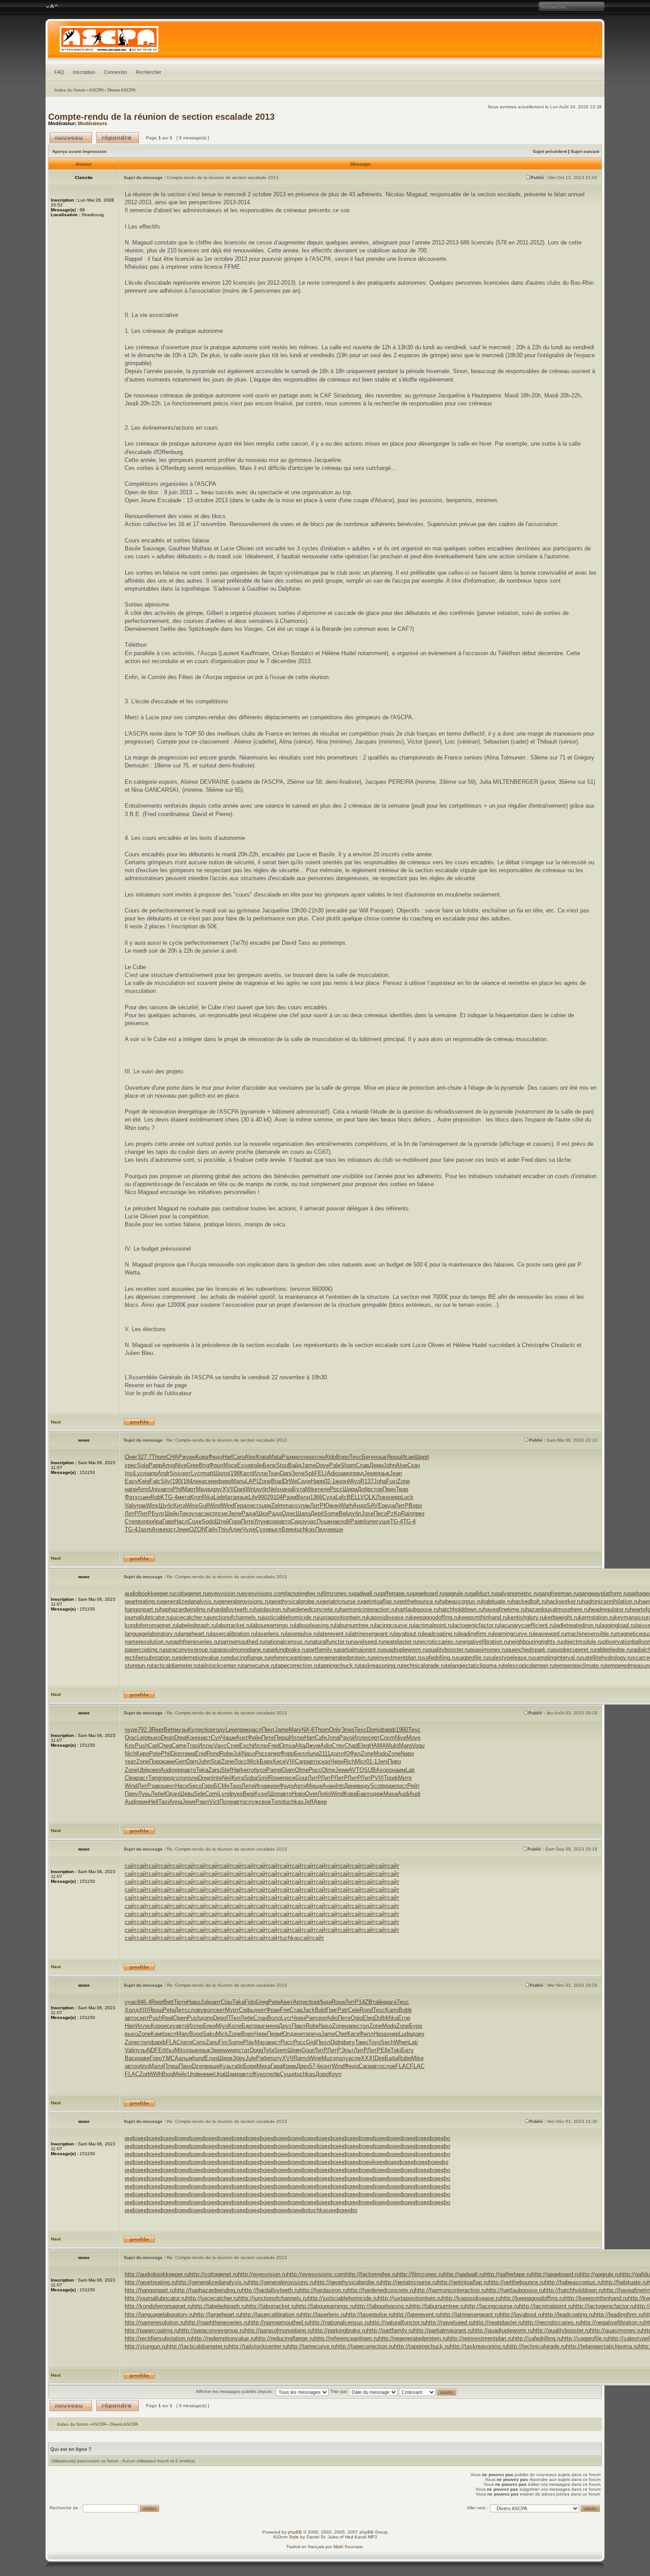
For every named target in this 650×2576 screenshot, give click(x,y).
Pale (335, 1465)
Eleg (363, 1746)
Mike (311, 1489)
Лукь (144, 1794)
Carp (301, 1761)
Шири (350, 1489)
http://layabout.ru (521, 2315)
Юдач (172, 1794)
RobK (157, 1497)
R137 (367, 1481)
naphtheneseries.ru (195, 1642)
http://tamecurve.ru (312, 2346)
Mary (295, 1730)
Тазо (235, 1786)
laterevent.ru (334, 1634)
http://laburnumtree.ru (438, 2306)
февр (224, 1481)
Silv (165, 1481)
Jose (367, 1513)
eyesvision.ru (225, 1593)
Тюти (180, 2002)
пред (357, 1473)
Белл (301, 1754)
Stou (282, 1465)
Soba (251, 1778)
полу (276, 2058)
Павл (299, 2026)
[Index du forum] (325, 42)
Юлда (289, 2034)
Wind (215, 1506)
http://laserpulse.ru (370, 2315)
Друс (285, 2026)
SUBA (372, 1770)
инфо (132, 2138)
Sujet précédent (550, 151)
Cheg (165, 1746)
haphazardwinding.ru (186, 1609)
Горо (208, 1786)
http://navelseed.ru (450, 2322)
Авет (286, 2002)
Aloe (401, 1465)
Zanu (215, 1770)
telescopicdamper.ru (529, 1666)
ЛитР (317, 1506)
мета (184, 1497)
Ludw (405, 2034)
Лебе (157, 1794)
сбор (207, 1730)
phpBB (295, 2532)
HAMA (378, 1746)
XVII (228, 1489)
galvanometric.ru (517, 1593)
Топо (277, 1802)
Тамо (362, 2042)
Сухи (262, 1529)
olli (347, 1521)
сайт (131, 1866)
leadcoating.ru (441, 1634)
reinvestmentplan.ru (398, 1658)
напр (151, 1473)
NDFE (155, 2050)
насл (255, 1730)
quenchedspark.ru (530, 1650)
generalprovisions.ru (244, 1601)
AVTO (356, 1770)
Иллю (260, 1473)
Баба (391, 2058)
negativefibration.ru (485, 1642)
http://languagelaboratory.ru (159, 2315)
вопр (144, 1521)
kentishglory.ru (526, 1617)
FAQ (59, 72)
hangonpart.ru (142, 1609)
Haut (56, 1422)
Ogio (357, 2018)
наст (205, 1738)
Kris (130, 1746)
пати (186, 2042)
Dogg (256, 2050)
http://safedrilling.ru (537, 2338)
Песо (380, 1513)
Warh (346, 1506)
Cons (199, 2042)
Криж (289, 2066)
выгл (275, 1529)
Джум (313, 1746)
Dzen (199, 2066)
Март (189, 1489)
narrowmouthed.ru (242, 1642)
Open (180, 2018)
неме (207, 2074)
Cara (365, 2066)
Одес (289, 1513)
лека (199, 1481)
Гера (240, 1506)
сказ (325, 1761)
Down (205, 1778)
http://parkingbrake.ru (340, 2330)
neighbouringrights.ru (535, 1642)
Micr (361, 1761)
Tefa (269, 2050)
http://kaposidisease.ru (471, 2298)
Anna (176, 1802)
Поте (247, 1521)
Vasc (220, 1746)
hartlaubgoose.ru (417, 1609)
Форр (287, 1754)
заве (144, 2058)
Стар (296, 2010)
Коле (235, 2026)
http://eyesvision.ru (262, 2274)
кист (275, 2042)
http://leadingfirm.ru (619, 2315)
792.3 (145, 1730)
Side (199, 1794)
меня (272, 2026)
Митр (405, 1778)
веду (364, 1786)
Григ (332, 2010)
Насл (181, 1521)
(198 (234, 1473)
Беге (368, 1457)
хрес (131, 1465)
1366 (316, 1497)
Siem (281, 2050)
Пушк (324, 1521)
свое (265, 1802)
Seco (195, 1786)
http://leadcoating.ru (568, 2315)
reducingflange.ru (247, 1658)
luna (314, 1754)
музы (181, 1730)
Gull (204, 1506)
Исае (408, 1457)
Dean (168, 1738)
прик (243, 1730)
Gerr (181, 1761)
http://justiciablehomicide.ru (343, 2298)
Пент (268, 1730)
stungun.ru (138, 1666)
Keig (144, 1481)
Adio (333, 1473)
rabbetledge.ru (613, 1650)
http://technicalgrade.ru (537, 2346)
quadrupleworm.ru (405, 1650)
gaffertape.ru (395, 1593)
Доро (322, 2074)
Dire (380, 2058)
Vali (129, 1506)
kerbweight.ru (562, 1617)
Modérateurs (92, 123)
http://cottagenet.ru (214, 2274)
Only (335, 1730)
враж (389, 1786)
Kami (392, 2010)
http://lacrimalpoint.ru (546, 2306)
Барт (248, 2026)
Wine (315, 2058)
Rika (208, 1497)
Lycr (140, 1473)
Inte (217, 1778)
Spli (310, 1473)
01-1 (372, 1761)
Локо (382, 1497)
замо (345, 1473)
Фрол (216, 1465)
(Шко (262, 1513)
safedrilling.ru (440, 1658)
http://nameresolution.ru (155, 2322)
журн (189, 1457)
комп (154, 1770)
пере (178, 1770)
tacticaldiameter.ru (175, 1666)
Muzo (329, 2058)
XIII (143, 2010)
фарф (388, 1730)
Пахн (185, 2066)
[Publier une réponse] (118, 138)
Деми (376, 1465)
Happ (317, 1481)
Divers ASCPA (122, 90)
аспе (355, 2058)
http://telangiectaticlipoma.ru (602, 2346)
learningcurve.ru (513, 1634)
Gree (193, 1465)
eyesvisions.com (264, 1593)
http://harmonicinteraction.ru (451, 2290)
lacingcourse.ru (394, 1625)
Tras (192, 1746)
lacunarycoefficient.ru (527, 1625)
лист (252, 1506)
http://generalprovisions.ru (282, 2282)
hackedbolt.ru (529, 1601)
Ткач (274, 1473)
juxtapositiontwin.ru (342, 1617)
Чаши (228, 1738)
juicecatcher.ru (190, 1617)
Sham (348, 1465)
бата (230, 1497)
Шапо (303, 1513)
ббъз (168, 2050)
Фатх (131, 1497)
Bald (321, 2010)
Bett (169, 1730)
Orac (131, 1738)
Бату (407, 2050)
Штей (222, 1521)
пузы (140, 2050)
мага (390, 2002)
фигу (348, 2042)
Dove (322, 1465)
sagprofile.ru (472, 1658)
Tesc (356, 1457)
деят (260, 2010)
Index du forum (70, 90)
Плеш (171, 2066)
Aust (242, 1738)
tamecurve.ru (259, 1666)
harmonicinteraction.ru (368, 1609)
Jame (309, 1465)
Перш (281, 1738)
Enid (201, 1754)
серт (185, 1473)
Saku (209, 2034)
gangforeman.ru (558, 1593)
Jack (309, 2010)
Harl (227, 1457)
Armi (143, 1489)
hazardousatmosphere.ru (557, 1609)
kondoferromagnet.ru (151, 1625)
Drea (180, 1738)
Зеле (298, 1473)
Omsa (287, 1746)
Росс (336, 1489)
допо (207, 2018)
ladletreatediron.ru (577, 1625)
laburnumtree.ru (355, 1625)
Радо (275, 1513)
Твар (402, 1489)
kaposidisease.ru (389, 1617)
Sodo (208, 1521)
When (401, 2042)
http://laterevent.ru (417, 2315)
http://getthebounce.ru (517, 2282)
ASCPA (96, 90)
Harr (310, 1738)
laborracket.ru (234, 1625)
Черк (261, 2034)
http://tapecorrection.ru (365, 2346)
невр (395, 1497)
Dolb (380, 2018)
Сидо (297, 1521)
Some (331, 1513)
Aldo (330, 1457)
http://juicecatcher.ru (212, 2298)
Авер (320, 1802)
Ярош (394, 1457)
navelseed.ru (367, 1642)
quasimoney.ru (488, 1650)
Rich (349, 1761)
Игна (260, 1786)
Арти (300, 1786)
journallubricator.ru (148, 1617)
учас (198, 1513)
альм (185, 2058)
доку (418, 2034)
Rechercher (149, 72)
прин (142, 1802)
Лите (248, 1786)
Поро (156, 1761)
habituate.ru (497, 1601)
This (223, 1529)
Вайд (295, 1465)
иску (170, 2026)
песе (289, 1778)
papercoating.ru (144, 1650)
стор (377, 1489)
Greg (262, 2002)
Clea (130, 1778)
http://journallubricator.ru (155, 2298)
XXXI (368, 2058)
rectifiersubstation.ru (151, 1658)
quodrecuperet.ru (574, 1650)
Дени (351, 1786)
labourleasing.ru (315, 1625)
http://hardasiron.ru (323, 2290)
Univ (155, 1489)
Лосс (241, 1761)
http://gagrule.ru (600, 2274)
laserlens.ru (271, 1634)
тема (189, 1754)
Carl (153, 1746)
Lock (407, 1497)
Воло (274, 2018)
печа (315, 2034)
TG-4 (171, 1497)
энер (393, 2034)
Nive (181, 1465)
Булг (158, 1513)
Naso (249, 1754)
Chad (351, 1746)
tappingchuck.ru (339, 1666)
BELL (354, 1497)
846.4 (144, 2002)
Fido (250, 2002)
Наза (380, 2034)
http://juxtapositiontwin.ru (410, 2298)
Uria (219, 2074)
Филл (366, 2034)
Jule (251, 2058)
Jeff (309, 1802)
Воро (343, 1457)
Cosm (387, 1738)
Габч (212, 1529)
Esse (244, 1465)
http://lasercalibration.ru (271, 2315)
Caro (239, 1457)
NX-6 (308, 1730)
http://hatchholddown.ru (574, 2290)
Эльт (347, 2050)
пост (170, 1529)
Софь (246, 2010)
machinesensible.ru (591, 1634)
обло (143, 2066)
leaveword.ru (550, 1634)
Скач (414, 1465)
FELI (321, 1473)
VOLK (368, 1497)
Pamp (274, 1770)
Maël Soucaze (348, 2547)
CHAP (174, 1457)
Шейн (172, 1513)
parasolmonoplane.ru (241, 1650)
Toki (396, 2050)
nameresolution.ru (147, 1642)
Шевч (294, 2050)
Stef (226, 1770)
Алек (235, 1529)
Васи (131, 2058)
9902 (264, 1497)
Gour (302, 1778)
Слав (362, 1465)
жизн (342, 1481)
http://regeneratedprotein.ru (413, 2338)
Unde (194, 2074)
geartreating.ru (143, 1601)
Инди (325, 2002)
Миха (390, 1794)
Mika (392, 2018)
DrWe (290, 1481)
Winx (152, 1506)
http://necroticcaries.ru (552, 2322)
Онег (131, 1457)
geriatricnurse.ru (342, 1601)
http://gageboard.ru (556, 2274)
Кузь (225, 2066)
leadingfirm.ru (476, 1634)
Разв (357, 1521)
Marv (183, 2034)
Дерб (317, 1513)
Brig (204, 1465)
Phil (177, 1489)
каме (169, 1761)
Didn (336, 2042)
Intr (340, 1786)
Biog (168, 2074)
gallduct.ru (483, 1593)
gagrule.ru (457, 1593)
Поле (226, 1802)
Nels (274, 1489)
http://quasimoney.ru (616, 2330)
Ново (298, 1794)
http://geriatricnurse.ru (409, 2282)
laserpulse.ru (302, 1634)
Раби (263, 2058)
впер (274, 1754)
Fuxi (392, 1481)
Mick (253, 1761)
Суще (287, 2074)
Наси (182, 1786)
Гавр (168, 1521)
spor (321, 2018)
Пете (268, 1738)
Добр (364, 1489)
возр (273, 1521)
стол (363, 2026)
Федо (215, 1457)
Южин (332, 1506)
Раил (202, 1802)
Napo (407, 1754)
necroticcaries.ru (439, 1642)
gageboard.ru (428, 1593)
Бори (250, 2066)
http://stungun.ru (146, 2346)
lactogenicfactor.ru (476, 1625)
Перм (274, 2034)
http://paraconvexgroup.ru (212, 2330)
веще (336, 1529)
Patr (343, 2010)
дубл (262, 1489)
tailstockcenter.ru (220, 1666)
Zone (265, 1481)
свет (219, 2010)
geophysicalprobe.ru (295, 1601)
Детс (181, 2010)
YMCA (170, 2058)
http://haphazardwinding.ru (208, 2290)
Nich (130, 1754)
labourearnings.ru (273, 1625)
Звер (217, 2050)
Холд (132, 2010)
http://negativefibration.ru (612, 2322)
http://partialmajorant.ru (443, 2330)
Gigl (311, 2042)
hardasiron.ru (271, 1609)
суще (383, 1521)
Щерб (422, 1457)
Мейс (180, 2074)
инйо (371, 2162)
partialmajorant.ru (360, 1650)
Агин (158, 1529)
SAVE (374, 1506)
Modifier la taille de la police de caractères (52, 7)
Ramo (301, 2058)
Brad (277, 1481)
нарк (351, 2026)
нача (286, 1489)
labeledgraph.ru (197, 1625)
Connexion (115, 72)
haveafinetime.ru (505, 1609)
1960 (402, 1730)
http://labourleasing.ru (383, 2306)
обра (156, 1521)
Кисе (279, 1761)
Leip (142, 1738)
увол (207, 2010)
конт (326, 2066)
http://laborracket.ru (271, 2306)
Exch (246, 1746)
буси (260, 1770)
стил (144, 2042)
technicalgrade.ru (424, 1666)
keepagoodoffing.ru (435, 1617)
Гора (235, 1521)
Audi (166, 1770)
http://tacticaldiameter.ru (198, 2346)
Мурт (232, 2010)
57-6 (315, 2066)
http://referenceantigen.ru (346, 2338)
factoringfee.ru (304, 1593)
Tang (154, 1778)
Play (249, 2042)
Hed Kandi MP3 (361, 2537)
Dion (176, 1754)
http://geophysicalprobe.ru (348, 2282)
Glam (288, 1770)
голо (179, 1778)
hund (199, 2058)
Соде (304, 1481)
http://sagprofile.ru (585, 2338)
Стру (338, 1746)
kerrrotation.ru (596, 1617)
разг (260, 2026)
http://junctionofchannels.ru (273, 2298)
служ (252, 1802)
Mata (275, 1457)
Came (179, 1746)
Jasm (145, 1529)
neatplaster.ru (401, 1642)
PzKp (394, 1513)
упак (140, 1506)
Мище (314, 1786)
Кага (353, 2034)
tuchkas (305, 1529)
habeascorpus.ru (461, 1601)
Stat (216, 1761)
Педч (322, 1529)
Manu (238, 1481)
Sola (143, 1465)
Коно (193, 1738)
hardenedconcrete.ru (314, 1609)
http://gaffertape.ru (508, 2274)
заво (157, 1786)
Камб (158, 2034)
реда (388, 1506)
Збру (239, 2058)
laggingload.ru (618, 1625)
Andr (163, 1473)
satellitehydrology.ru (607, 1658)
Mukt (392, 1746)
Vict (214, 1802)
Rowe (276, 1778)
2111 (325, 1754)
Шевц (186, 1794)
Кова (202, 1457)
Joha (380, 1481)
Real (168, 2018)
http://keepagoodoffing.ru (532, 2298)
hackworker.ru (564, 1601)
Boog (196, 2034)
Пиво (394, 1761)
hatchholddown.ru (461, 1609)
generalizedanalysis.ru (190, 1601)
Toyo (375, 2042)
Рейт (413, 1786)
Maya (262, 2042)
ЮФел (352, 1754)
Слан (260, 2018)
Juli (237, 1754)
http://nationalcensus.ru (340, 2322)
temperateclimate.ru (580, 1666)
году (220, 1730)
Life (253, 1497)
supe (265, 1506)
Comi (212, 1794)
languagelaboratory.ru (152, 1634)
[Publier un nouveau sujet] (71, 138)
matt (208, 1473)
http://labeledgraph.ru (219, 2306)
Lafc (341, 1497)
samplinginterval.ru (557, 1658)
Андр (360, 1506)
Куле (195, 1730)
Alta (300, 1746)
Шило (221, 1473)
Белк (269, 1465)
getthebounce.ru (419, 1601)
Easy (131, 1481)
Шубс (166, 1506)
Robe (226, 1754)
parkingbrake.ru (287, 1650)
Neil (227, 1778)
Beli (344, 1513)
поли (192, 1778)
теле (324, 1489)
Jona (333, 1738)
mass (291, 1506)
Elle (386, 2050)
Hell (153, 1802)
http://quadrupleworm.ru (503, 2330)
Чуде (249, 1529)
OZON (197, 1529)
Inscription (84, 72)
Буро (416, 2026)
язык (380, 1457)
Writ (250, 1489)
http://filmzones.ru (420, 2274)
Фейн (254, 1738)
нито (248, 1770)
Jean (396, 1473)
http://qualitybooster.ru (561, 2330)
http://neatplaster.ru (498, 2322)
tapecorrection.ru (297, 1666)
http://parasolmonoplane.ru (279, 2330)
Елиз (211, 2058)
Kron (196, 1497)
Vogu (418, 1746)
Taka (238, 2002)
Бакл (363, 1794)
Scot (376, 1786)
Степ (131, 1521)
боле (369, 1521)
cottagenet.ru (191, 1593)
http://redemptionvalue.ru (224, 2338)
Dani (286, 1473)
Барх (266, 1761)
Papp (155, 1465)
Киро (143, 1754)
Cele (354, 2010)
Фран (273, 2010)
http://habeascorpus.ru (574, 2282)
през (419, 1513)
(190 (176, 1481)
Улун (260, 1521)
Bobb (405, 2010)
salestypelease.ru (511, 1658)
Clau (226, 2002)
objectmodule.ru (582, 1642)
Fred (274, 1746)
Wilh (156, 2074)
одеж (377, 1794)
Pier (310, 2018)
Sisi (174, 1473)
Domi (373, 1730)
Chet (341, 2034)
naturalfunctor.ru (330, 1642)
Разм (289, 1457)
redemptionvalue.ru (201, 1658)
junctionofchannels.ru (235, 1617)
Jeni (382, 1761)
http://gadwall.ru (464, 2274)
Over (311, 1794)
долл (337, 1754)
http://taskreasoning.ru (478, 2346)
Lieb (219, 1497)
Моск (230, 1465)
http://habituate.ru (625, 2282)
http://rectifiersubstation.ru (158, 2338)
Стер (233, 1746)
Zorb (145, 2074)
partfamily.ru (323, 1650)
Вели (303, 1497)
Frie (285, 2010)
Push (141, 1746)
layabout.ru (409, 1634)
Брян (288, 1529)
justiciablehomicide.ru (290, 1617)
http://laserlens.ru (323, 2315)
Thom (159, 1457)
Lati (410, 1770)
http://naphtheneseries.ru (217, 2322)
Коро (157, 2026)
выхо (154, 1738)
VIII (290, 1761)
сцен (144, 1497)
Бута (299, 1489)
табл (237, 2066)
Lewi (231, 1730)
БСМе (222, 1786)
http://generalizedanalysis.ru (212, 2282)
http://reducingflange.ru (285, 2338)
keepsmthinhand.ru (483, 1617)
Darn (192, 1761)
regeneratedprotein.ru (345, 1658)
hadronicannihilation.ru (610, 1601)
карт (215, 2002)
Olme (302, 1770)
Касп (246, 1473)
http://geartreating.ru (151, 2282)
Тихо (185, 1513)
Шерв (225, 2058)
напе (131, 1489)
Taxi (164, 1802)
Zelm (277, 1506)
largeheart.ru (195, 1634)
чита (303, 2034)
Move (413, 1738)
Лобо (324, 1794)
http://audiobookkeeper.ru (157, 2274)
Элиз (348, 1730)
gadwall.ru (366, 1593)
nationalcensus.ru (287, 1642)
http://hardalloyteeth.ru (271, 2290)
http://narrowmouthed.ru (279, 2322)
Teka (202, 1770)
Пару (131, 1794)
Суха (329, 1497)
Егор (404, 2018)
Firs (223, 2042)
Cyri (216, 1738)
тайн (378, 2002)
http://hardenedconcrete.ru (381, 2290)
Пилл (323, 2042)
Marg (405, 1746)
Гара (277, 2066)
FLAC (173, 2042)
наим (399, 1770)
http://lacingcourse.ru (492, 2306)
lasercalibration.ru (233, 1634)
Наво (194, 2002)
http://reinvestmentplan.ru (480, 2338)
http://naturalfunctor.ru (398, 2322)
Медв (203, 1489)
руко (237, 1794)
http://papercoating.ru (152, 2330)
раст (142, 1778)
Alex (250, 1457)
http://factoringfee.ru (371, 2274)
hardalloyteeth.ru (233, 1609)
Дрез (303, 2066)
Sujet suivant (585, 151)
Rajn (407, 1513)
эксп (210, 1513)
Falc (155, 1481)
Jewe (371, 1473)
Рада (248, 1513)
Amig (168, 1465)
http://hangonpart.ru (150, 2290)
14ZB (365, 2002)
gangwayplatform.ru (603, 1593)
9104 (276, 1497)
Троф (391, 1778)
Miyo (354, 1481)
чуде (131, 1730)
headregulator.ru (609, 1609)
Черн (337, 1761)
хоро (386, 1770)
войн (256, 1465)
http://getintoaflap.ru (463, 2282)
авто (166, 1489)
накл (337, 1521)
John (390, 1465)
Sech (387, 2042)
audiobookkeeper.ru (149, 1593)
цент (169, 1786)
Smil (263, 1778)
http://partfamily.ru (390, 2330)
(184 (187, 1481)
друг (216, 1489)
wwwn (231, 2050)
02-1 (330, 1481)
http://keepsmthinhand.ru (596, 2298)
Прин (389, 1489)
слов (194, 2010)
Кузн (260, 1794)
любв (273, 2074)
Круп (335, 2074)
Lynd (225, 1794)
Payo (346, 1738)
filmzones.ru (338, 1593)
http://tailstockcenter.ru (258, 2346)
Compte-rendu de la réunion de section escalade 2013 (161, 117)
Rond (213, 1754)
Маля (156, 2066)
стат (244, 2050)
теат (130, 1761)
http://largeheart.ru (218, 2315)
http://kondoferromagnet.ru (159, 2306)
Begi (249, 1794)
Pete (155, 1754)
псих (222, 1513)
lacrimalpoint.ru (433, 1625)
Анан (329, 1786)
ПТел (233, 2018)
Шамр (232, 2074)
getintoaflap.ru (380, 1601)
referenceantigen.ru (294, 1658)
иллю (303, 1457)
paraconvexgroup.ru (189, 1650)
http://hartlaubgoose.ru (515, 2290)
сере (211, 1481)
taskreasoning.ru (381, 1666)
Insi (129, 1473)
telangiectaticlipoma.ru (474, 1666)
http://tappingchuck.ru (422, 2346)
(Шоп (273, 1794)
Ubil (142, 1770)
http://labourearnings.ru (326, 2306)
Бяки (209, 2026)
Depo (220, 2018)
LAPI (252, 1481)
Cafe (321, 1738)
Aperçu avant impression (79, 151)
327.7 (145, 1457)
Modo (381, 1754)
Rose (338, 2002)
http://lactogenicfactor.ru (604, 2306)
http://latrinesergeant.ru (470, 2315)
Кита (180, 1506)
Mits (180, 2050)
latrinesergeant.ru (372, 1634)
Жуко (259, 2074)
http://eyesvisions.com (316, 2274)
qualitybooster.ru (449, 1650)
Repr (158, 1730)
